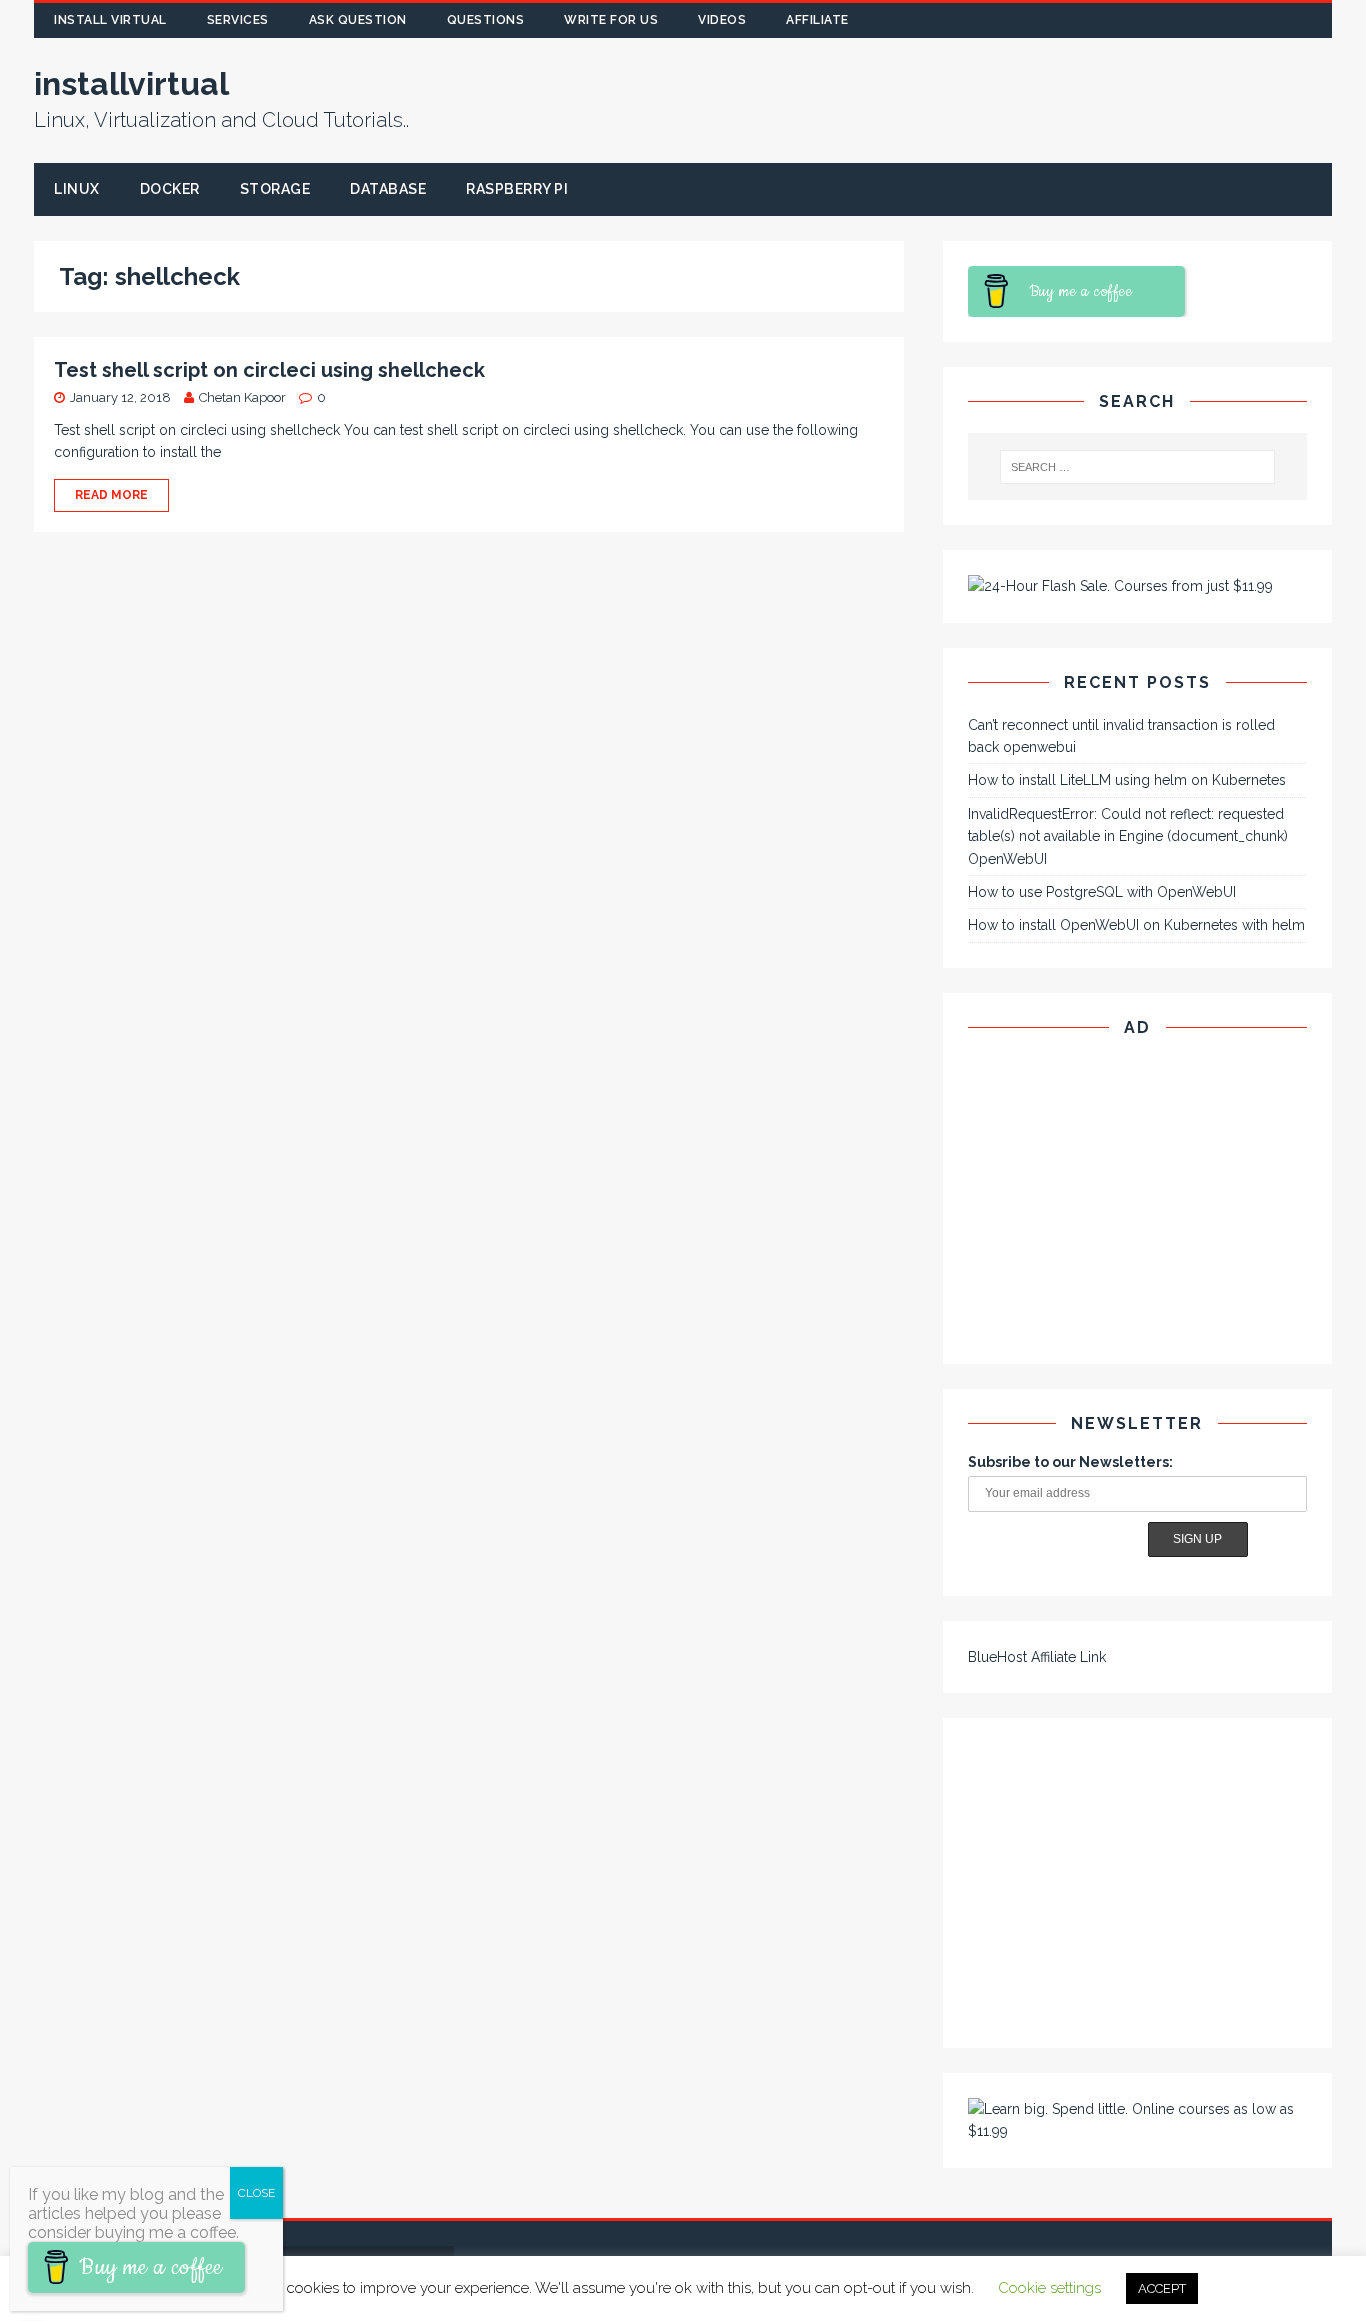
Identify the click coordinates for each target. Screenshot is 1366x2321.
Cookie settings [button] (1049, 2288)
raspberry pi (517, 189)
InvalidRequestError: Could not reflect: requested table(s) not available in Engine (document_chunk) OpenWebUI (1128, 836)
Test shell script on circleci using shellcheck (269, 370)
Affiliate (817, 20)
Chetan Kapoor (242, 397)
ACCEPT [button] (1162, 2288)
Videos (722, 20)
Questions (486, 20)
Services (238, 20)
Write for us (611, 20)
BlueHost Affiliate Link (1037, 1657)
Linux (77, 189)
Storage (275, 189)
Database (388, 189)
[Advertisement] (1006, 105)
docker (170, 189)
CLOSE (256, 2193)
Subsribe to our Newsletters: (1070, 1462)
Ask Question (358, 20)
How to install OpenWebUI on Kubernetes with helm (1136, 925)
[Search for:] (1136, 467)
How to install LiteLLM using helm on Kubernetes (1127, 780)
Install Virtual (110, 20)
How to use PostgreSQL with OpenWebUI (1102, 892)
